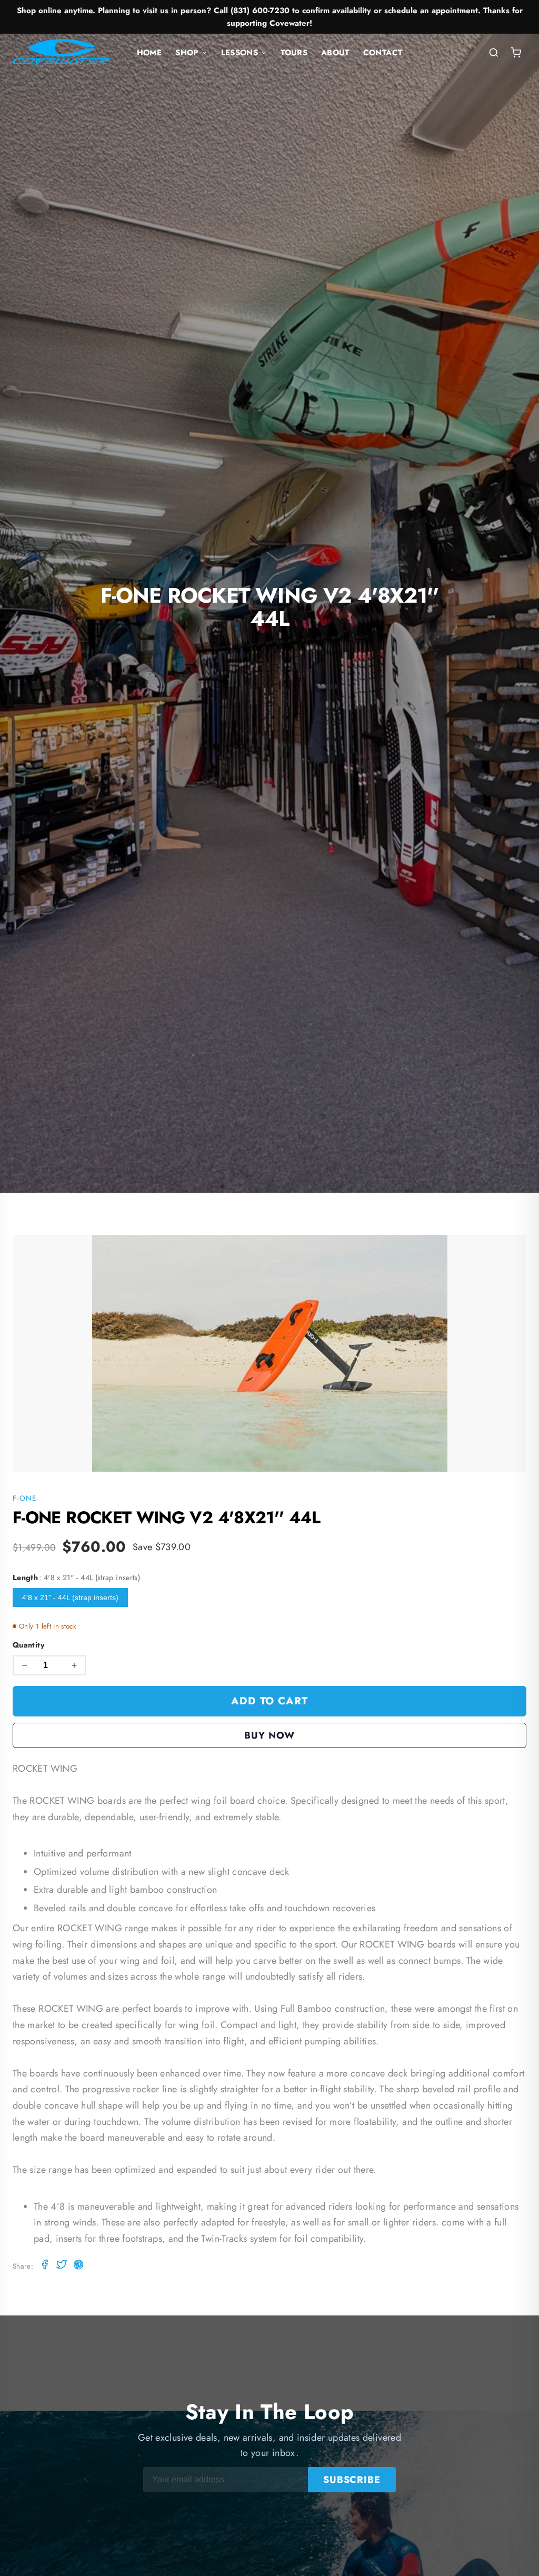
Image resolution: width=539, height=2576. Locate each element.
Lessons (240, 53)
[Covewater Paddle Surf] (61, 53)
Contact (383, 53)
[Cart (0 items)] (516, 53)
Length (76, 1577)
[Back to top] (511, 2558)
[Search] (494, 53)
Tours (294, 53)
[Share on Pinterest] (78, 2266)
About (335, 53)
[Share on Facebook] (45, 2266)
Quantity (29, 1645)
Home (149, 53)
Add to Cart (270, 1701)
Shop (187, 53)
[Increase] (74, 1665)
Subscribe (352, 2480)
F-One (25, 1498)
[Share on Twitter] (62, 2266)
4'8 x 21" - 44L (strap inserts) (70, 1597)
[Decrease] (25, 1665)
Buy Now (269, 1735)
